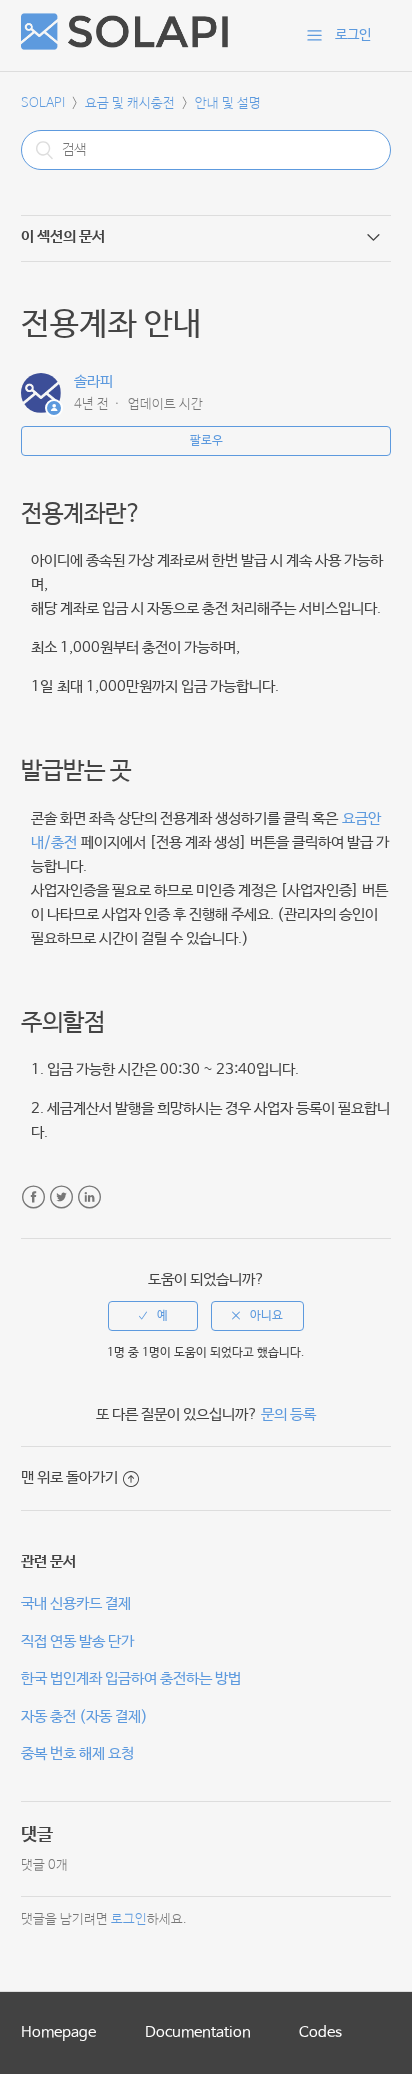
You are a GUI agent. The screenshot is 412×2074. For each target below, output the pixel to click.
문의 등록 (288, 1414)
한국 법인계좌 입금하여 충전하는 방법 (131, 1678)
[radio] (153, 1316)
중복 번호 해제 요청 (77, 1753)
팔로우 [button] (206, 441)
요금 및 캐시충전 (130, 103)
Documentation (198, 2032)
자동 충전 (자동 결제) (84, 1716)
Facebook (33, 1197)
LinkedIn (89, 1197)
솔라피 (93, 381)
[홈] (124, 45)
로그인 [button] (353, 35)
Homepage (58, 2032)
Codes (320, 2032)
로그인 (129, 1919)
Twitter (61, 1197)
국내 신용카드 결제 (76, 1603)
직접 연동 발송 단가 (77, 1641)
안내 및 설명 (228, 103)
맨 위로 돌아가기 (69, 1477)
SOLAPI (43, 103)
